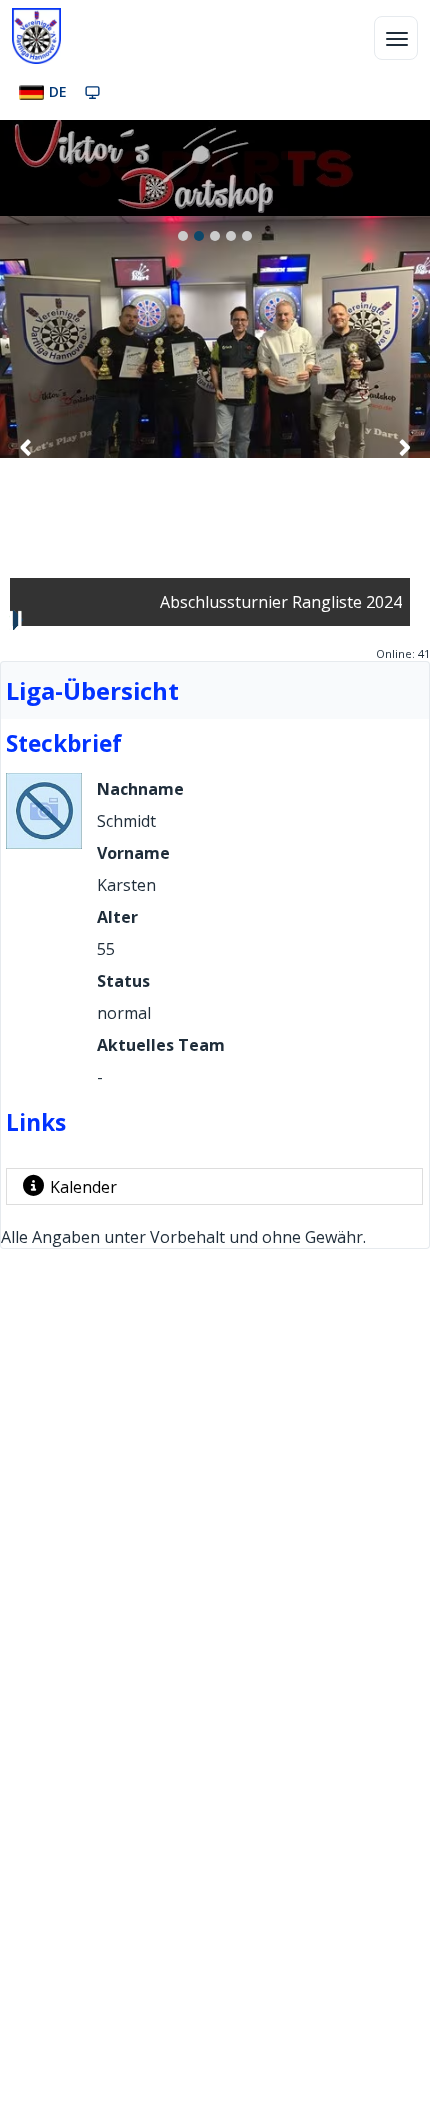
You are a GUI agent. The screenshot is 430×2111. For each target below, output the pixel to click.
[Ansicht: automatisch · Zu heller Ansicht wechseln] (92, 92)
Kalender (83, 1187)
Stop (16, 620)
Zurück (26, 447)
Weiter (404, 447)
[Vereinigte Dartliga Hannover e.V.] (36, 36)
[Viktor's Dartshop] (144, 210)
